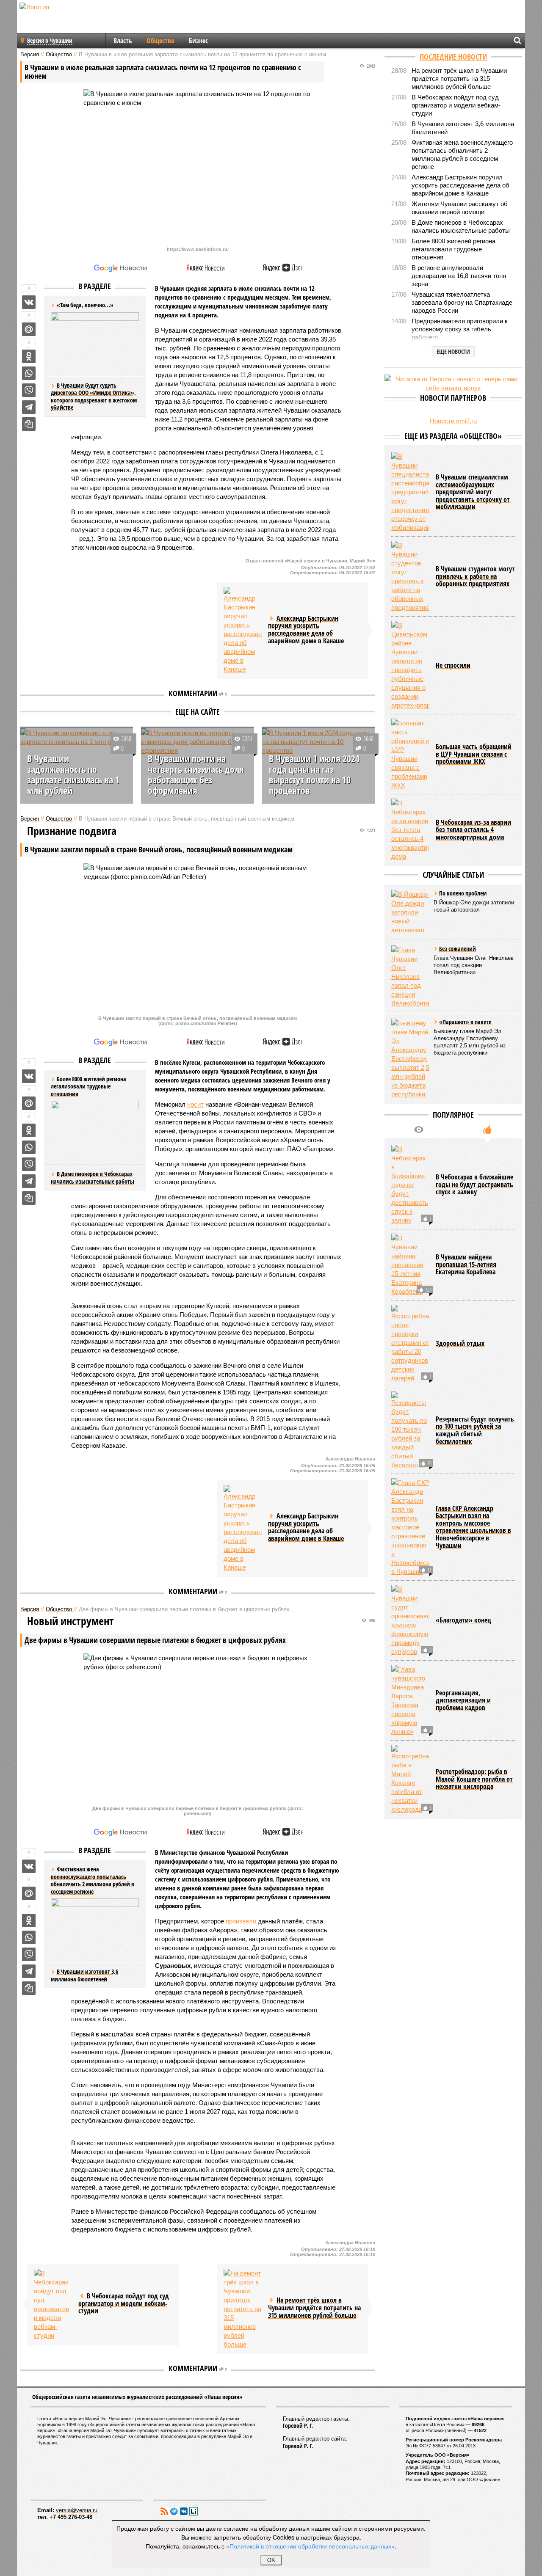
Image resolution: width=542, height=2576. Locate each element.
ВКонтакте (184, 2511)
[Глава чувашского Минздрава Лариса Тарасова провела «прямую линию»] (410, 1700)
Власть (123, 41)
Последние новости (453, 57)
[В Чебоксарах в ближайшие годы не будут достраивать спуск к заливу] (410, 1185)
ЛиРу (194, 2511)
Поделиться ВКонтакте (29, 302)
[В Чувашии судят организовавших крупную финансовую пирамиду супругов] (410, 1620)
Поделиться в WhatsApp (29, 373)
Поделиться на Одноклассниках (29, 356)
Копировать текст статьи (29, 424)
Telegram (174, 2511)
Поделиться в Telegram (29, 407)
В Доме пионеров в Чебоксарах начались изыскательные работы (93, 1178)
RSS (164, 2511)
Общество (160, 41)
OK (271, 2560)
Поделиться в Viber (29, 390)
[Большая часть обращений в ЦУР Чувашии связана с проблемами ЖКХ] (410, 754)
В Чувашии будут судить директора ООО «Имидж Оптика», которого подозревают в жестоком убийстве (94, 397)
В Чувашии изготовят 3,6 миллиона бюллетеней (84, 1975)
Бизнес (198, 41)
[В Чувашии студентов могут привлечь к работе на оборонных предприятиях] (410, 576)
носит (195, 1104)
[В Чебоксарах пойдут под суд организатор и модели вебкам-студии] (53, 2304)
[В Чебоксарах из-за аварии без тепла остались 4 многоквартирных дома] (410, 830)
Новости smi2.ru (453, 421)
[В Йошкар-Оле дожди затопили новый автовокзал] (410, 912)
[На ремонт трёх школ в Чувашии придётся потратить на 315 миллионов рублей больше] (243, 2309)
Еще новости (453, 351)
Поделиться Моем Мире (29, 329)
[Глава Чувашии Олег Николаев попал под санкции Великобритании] (410, 977)
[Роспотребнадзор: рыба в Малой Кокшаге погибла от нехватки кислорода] (410, 1779)
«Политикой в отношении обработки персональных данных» (310, 2546)
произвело (241, 1921)
